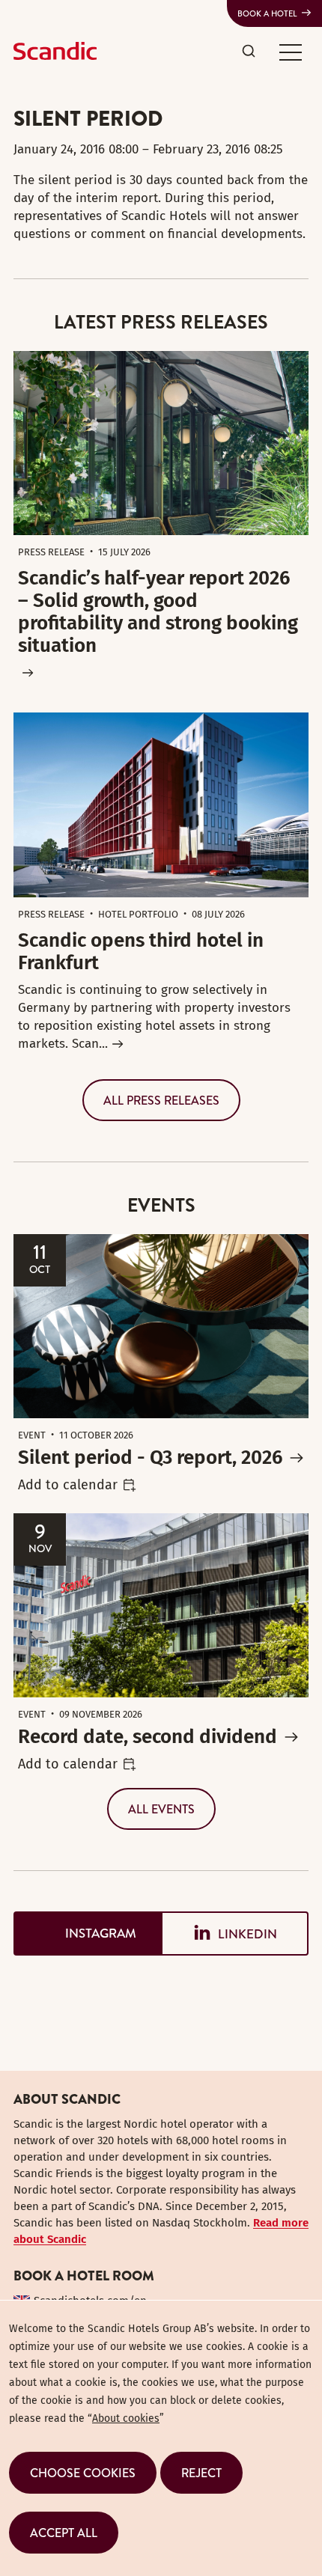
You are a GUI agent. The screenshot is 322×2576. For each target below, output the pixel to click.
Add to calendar (68, 1485)
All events (161, 1809)
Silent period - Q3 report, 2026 (150, 1458)
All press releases (161, 1100)
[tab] (87, 1933)
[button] (291, 52)
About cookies (126, 2418)
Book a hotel (267, 13)
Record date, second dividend (148, 1737)
